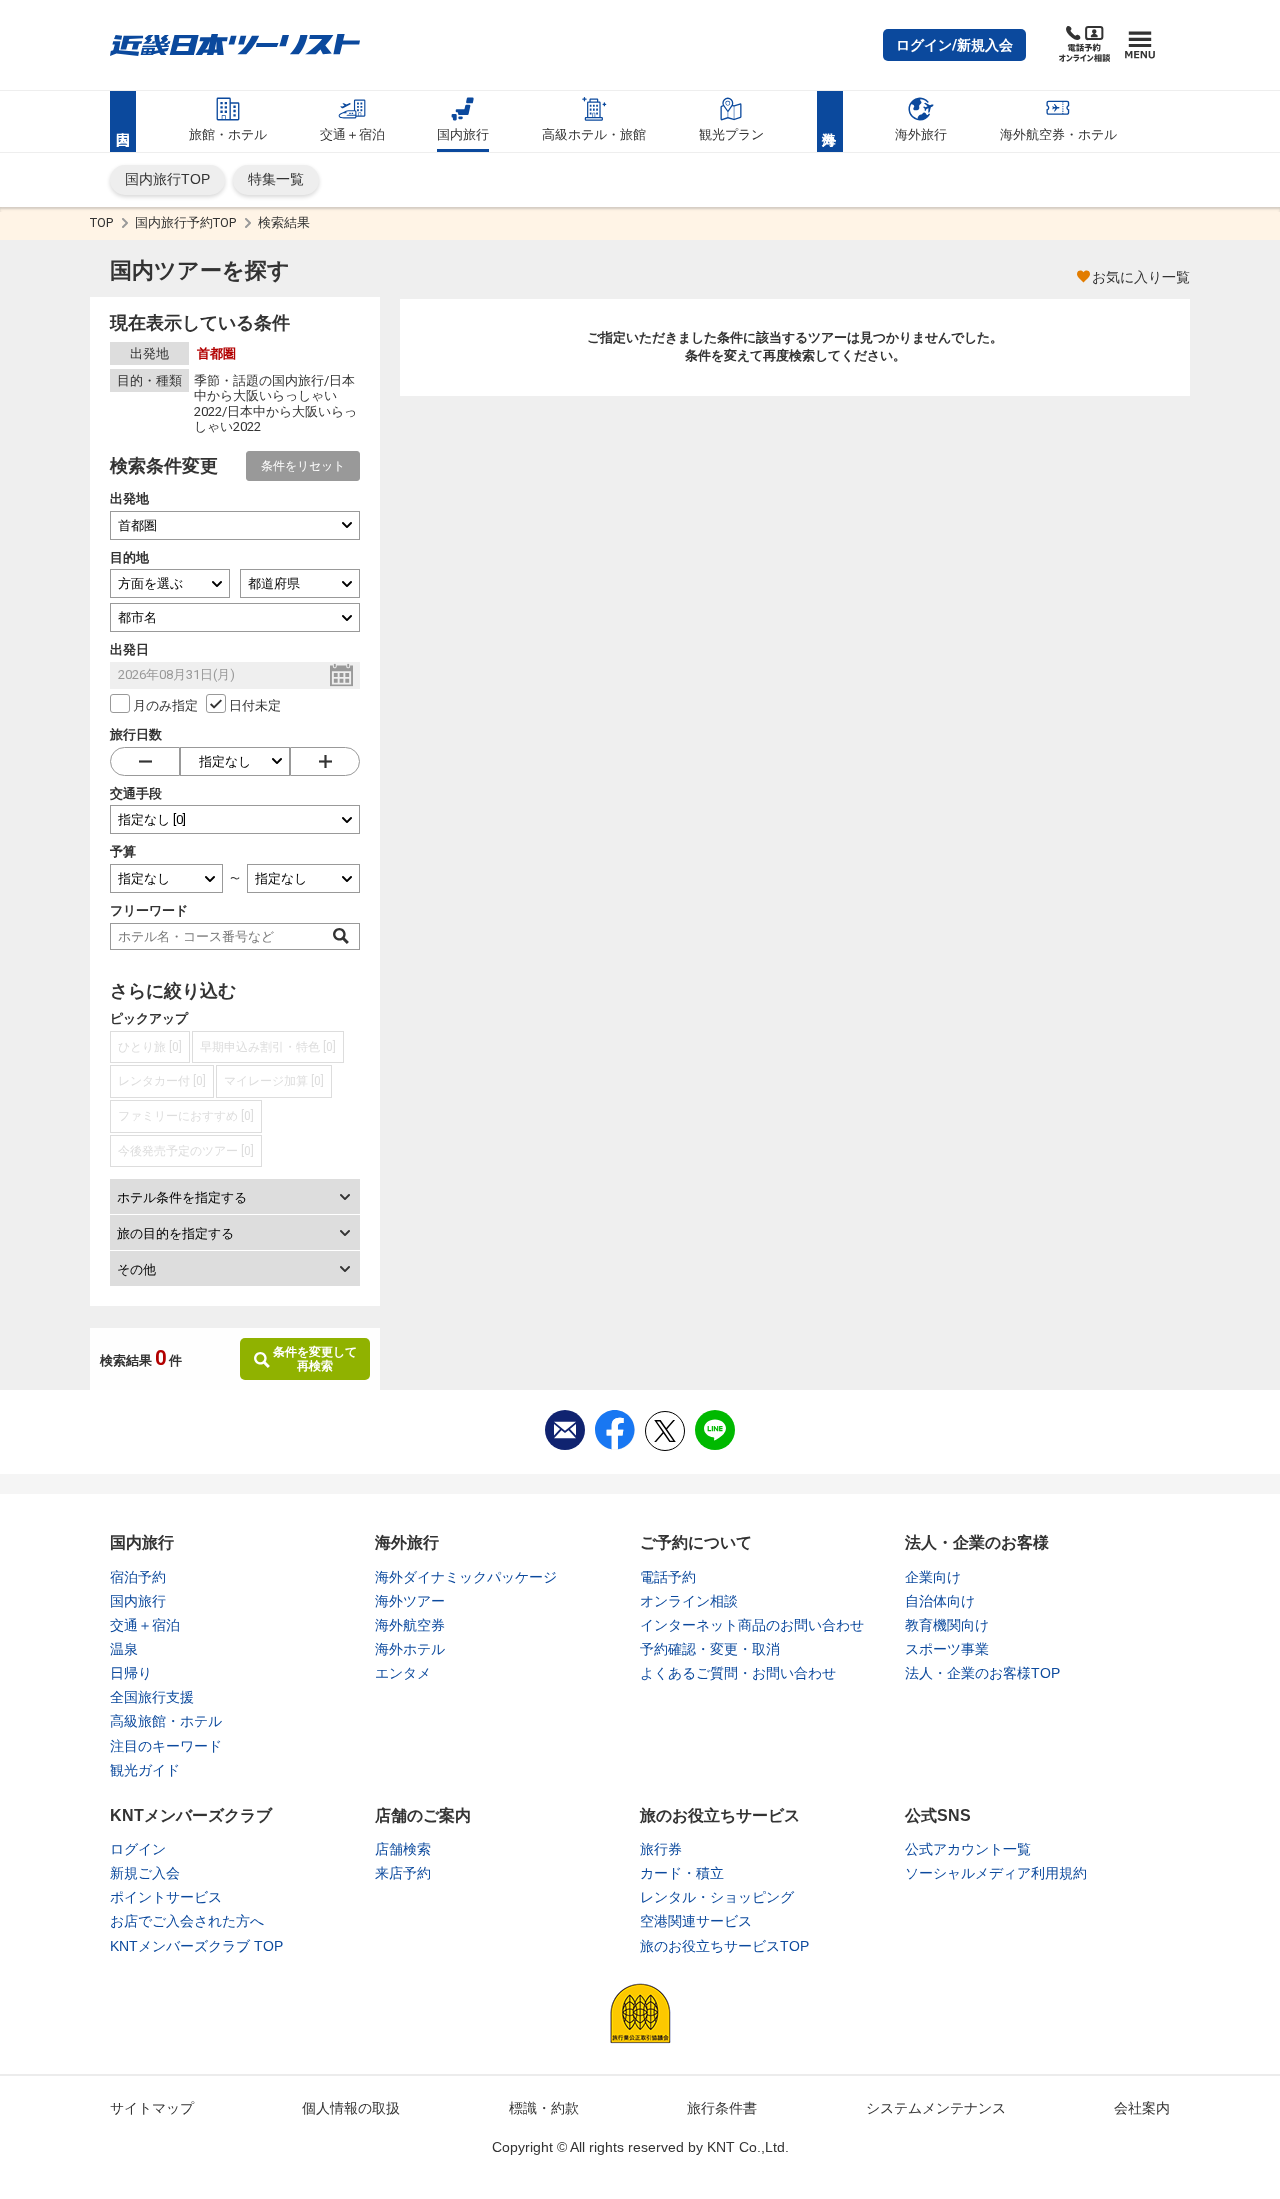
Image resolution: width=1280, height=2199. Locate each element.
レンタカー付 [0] (162, 1081)
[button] (954, 45)
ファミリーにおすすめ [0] (186, 1116)
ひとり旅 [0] (150, 1047)
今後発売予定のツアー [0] (186, 1151)
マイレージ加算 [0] (274, 1081)
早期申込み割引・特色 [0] (268, 1047)
